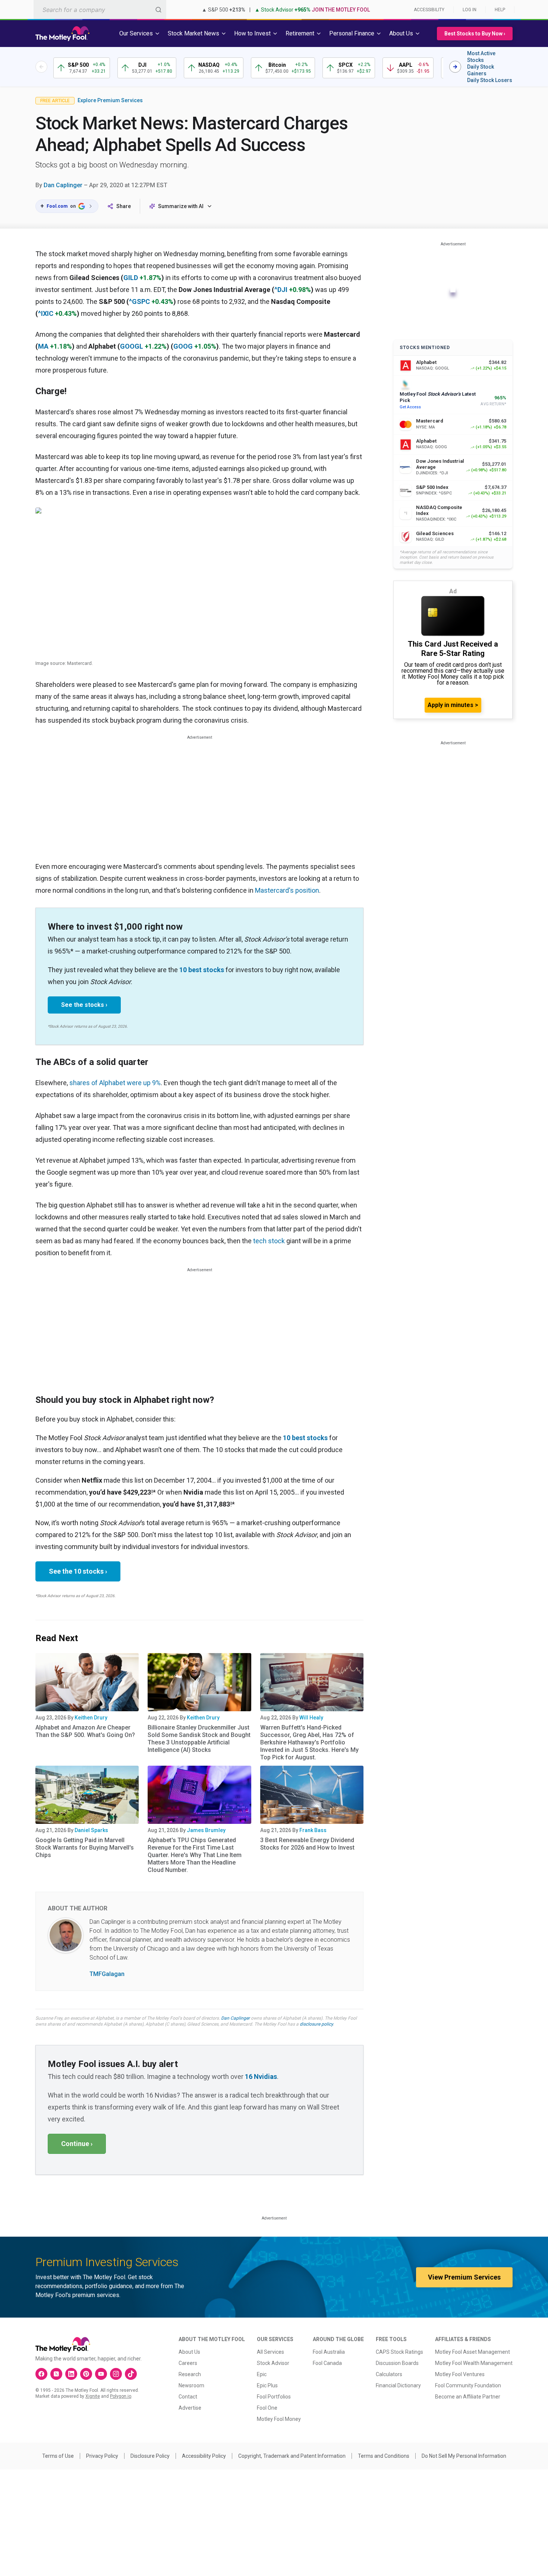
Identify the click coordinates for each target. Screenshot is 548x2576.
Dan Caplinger (63, 185)
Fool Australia (329, 2352)
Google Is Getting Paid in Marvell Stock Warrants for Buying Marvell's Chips (85, 1848)
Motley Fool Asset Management (473, 2352)
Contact (188, 2397)
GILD (131, 278)
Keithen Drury (91, 1718)
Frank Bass (313, 1830)
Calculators (389, 2374)
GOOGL (132, 346)
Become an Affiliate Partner (468, 2397)
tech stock (269, 1241)
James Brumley (206, 1830)
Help (500, 10)
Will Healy (311, 1718)
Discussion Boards (397, 2363)
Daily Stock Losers (490, 80)
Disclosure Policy (150, 2456)
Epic (262, 2374)
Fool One (267, 2408)
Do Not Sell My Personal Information (464, 2456)
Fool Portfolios (274, 2397)
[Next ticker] (455, 67)
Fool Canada (327, 2363)
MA (43, 346)
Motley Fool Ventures (460, 2374)
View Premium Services (464, 2277)
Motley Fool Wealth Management (474, 2363)
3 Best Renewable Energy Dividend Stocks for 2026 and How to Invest (307, 1844)
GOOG (183, 346)
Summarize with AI (181, 206)
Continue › (77, 2144)
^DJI (281, 290)
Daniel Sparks (91, 1830)
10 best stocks (202, 970)
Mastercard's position (287, 890)
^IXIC (46, 313)
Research (190, 2374)
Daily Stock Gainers (481, 70)
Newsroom (191, 2385)
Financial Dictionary (398, 2385)
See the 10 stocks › (78, 1571)
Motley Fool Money (279, 2419)
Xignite (93, 2396)
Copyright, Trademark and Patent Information (292, 2456)
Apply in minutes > (453, 705)
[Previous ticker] (41, 67)
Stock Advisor (273, 2363)
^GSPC (139, 301)
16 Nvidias (261, 2076)
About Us (189, 2352)
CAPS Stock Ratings (399, 2352)
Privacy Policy (102, 2456)
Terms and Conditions (384, 2456)
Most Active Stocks (481, 57)
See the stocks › (84, 1005)
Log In (470, 10)
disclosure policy (316, 2024)
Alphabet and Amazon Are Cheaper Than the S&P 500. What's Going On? (85, 1731)
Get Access (410, 407)
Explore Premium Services (110, 100)
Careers (188, 2363)
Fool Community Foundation (468, 2385)
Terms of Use (58, 2456)
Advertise (190, 2408)
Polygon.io (121, 2396)
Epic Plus (267, 2385)
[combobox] (100, 10)
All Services (270, 2352)
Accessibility (429, 10)
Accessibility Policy (204, 2456)
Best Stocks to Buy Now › (475, 34)
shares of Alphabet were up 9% (115, 1083)
